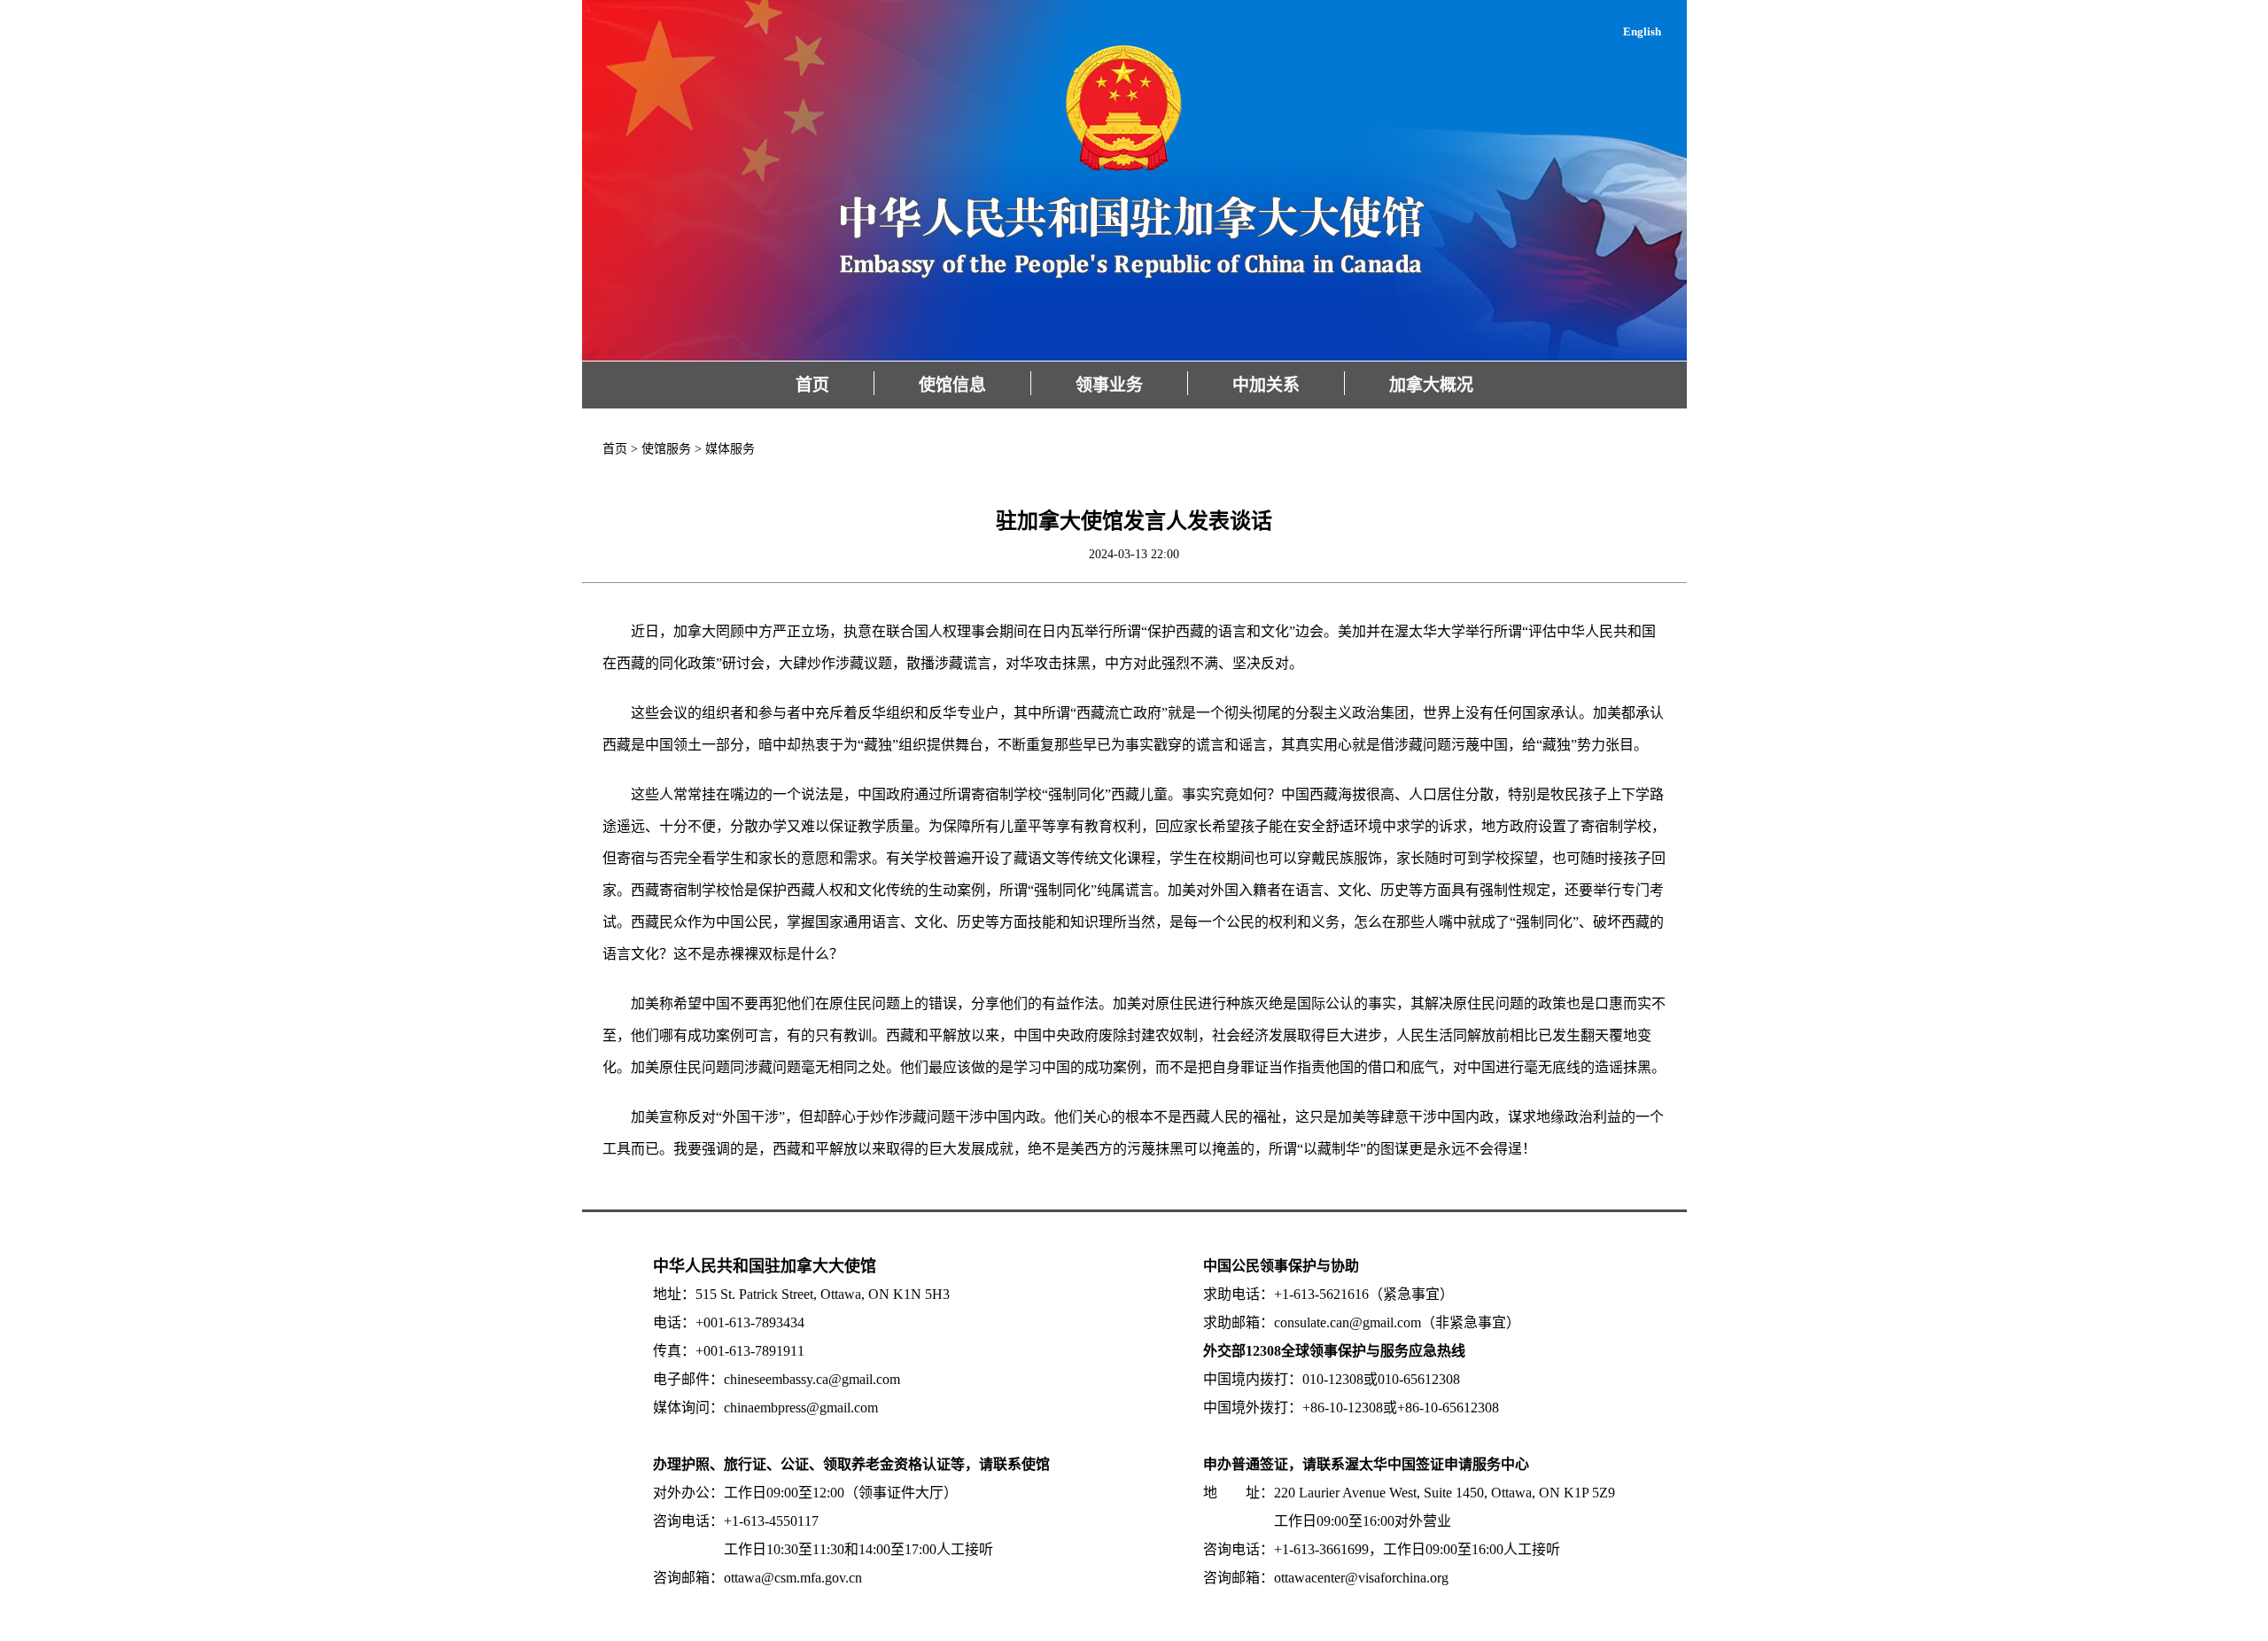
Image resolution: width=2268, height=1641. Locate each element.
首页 (812, 385)
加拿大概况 (1431, 385)
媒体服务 (730, 449)
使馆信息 (952, 385)
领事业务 (1109, 385)
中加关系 (1266, 385)
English (1642, 31)
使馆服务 (666, 449)
